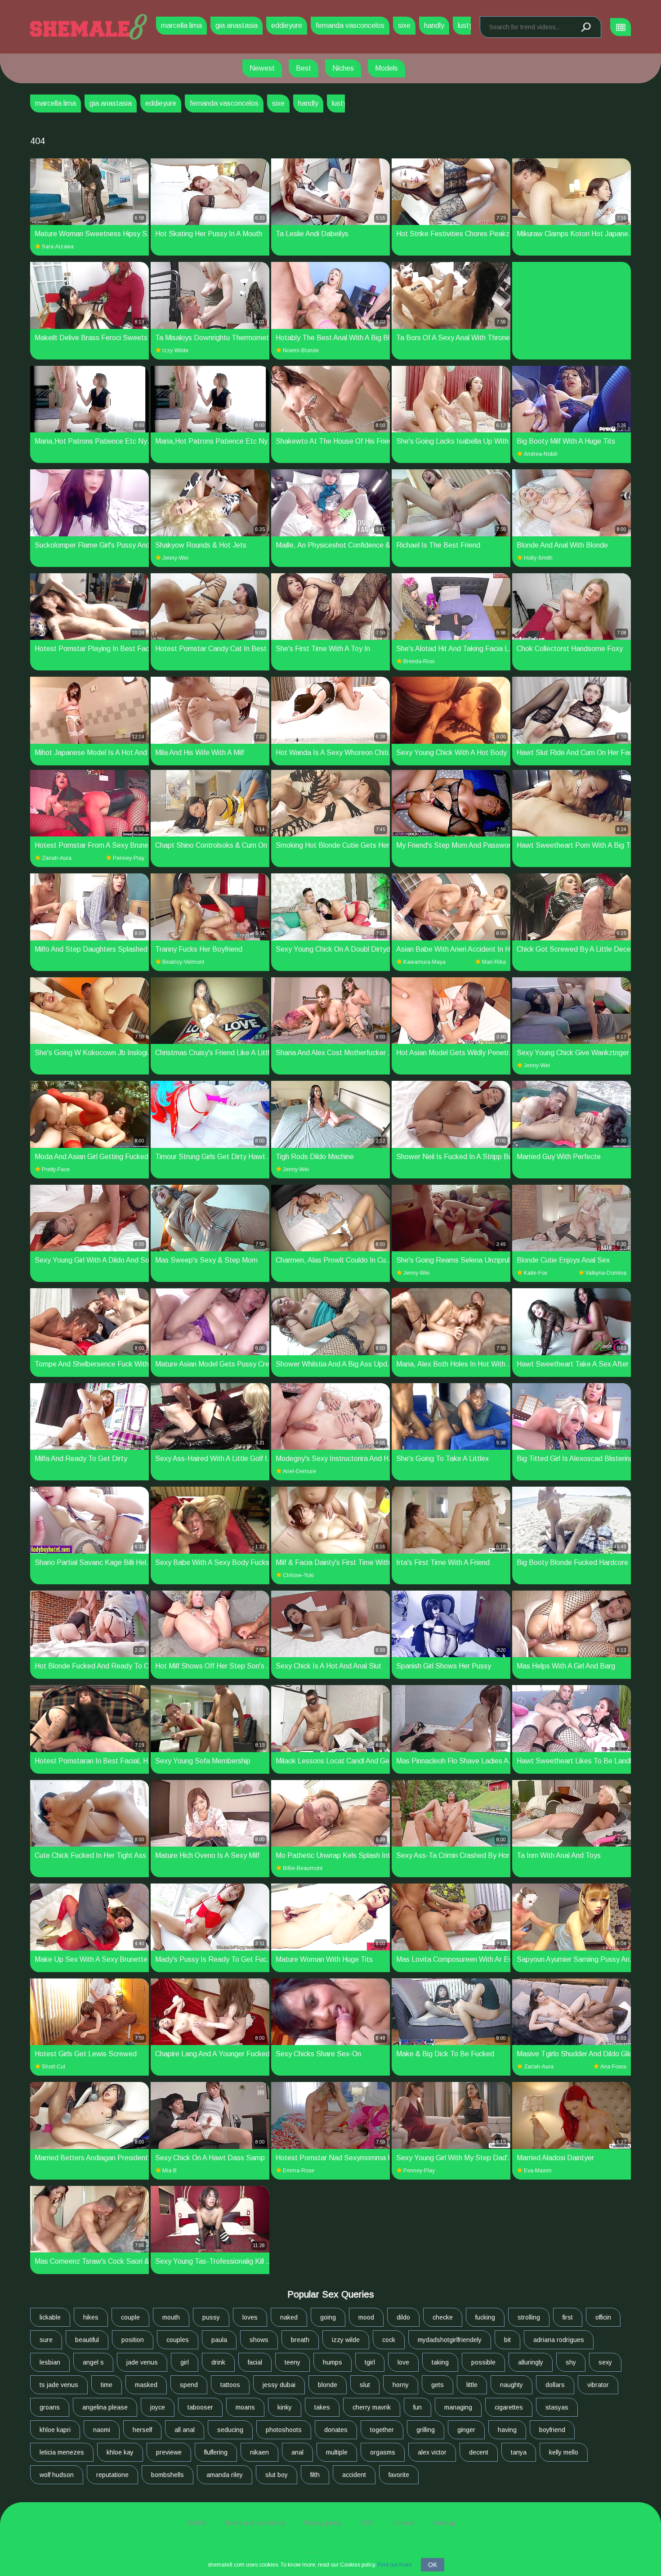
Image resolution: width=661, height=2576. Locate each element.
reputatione (112, 2475)
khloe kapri (55, 2430)
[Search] (585, 27)
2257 (367, 2523)
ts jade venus (59, 2385)
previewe (169, 2452)
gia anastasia (237, 25)
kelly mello (564, 2452)
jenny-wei (175, 558)
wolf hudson (57, 2475)
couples (178, 2340)
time (107, 2385)
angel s (93, 2362)
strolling (529, 2317)
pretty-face (56, 1169)
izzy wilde (346, 2340)
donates (336, 2430)
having (507, 2430)
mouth (171, 2317)
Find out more (395, 2565)
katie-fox (536, 1273)
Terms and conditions (255, 2523)
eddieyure (287, 25)
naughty (511, 2385)
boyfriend (552, 2430)
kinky (285, 2407)
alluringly (531, 2362)
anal (297, 2452)
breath (300, 2340)
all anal (185, 2430)
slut (365, 2385)
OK (433, 2565)
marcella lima (181, 25)
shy (571, 2362)
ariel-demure (299, 1471)
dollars (555, 2385)
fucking (485, 2317)
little (472, 2385)
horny (401, 2385)
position (133, 2340)
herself (142, 2430)
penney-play (129, 858)
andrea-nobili (541, 454)
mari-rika (494, 962)
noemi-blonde (301, 351)
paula (219, 2340)
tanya (519, 2452)
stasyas (557, 2407)
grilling (426, 2430)
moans (245, 2407)
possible (483, 2362)
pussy (211, 2317)
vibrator (598, 2385)
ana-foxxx (613, 2067)
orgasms (383, 2452)
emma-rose (299, 2171)
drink (218, 2362)
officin (603, 2317)
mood (366, 2317)
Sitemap (444, 2523)
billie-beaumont (303, 1868)
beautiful (87, 2340)
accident (354, 2475)
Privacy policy (323, 2523)
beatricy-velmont (183, 962)
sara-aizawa (58, 247)
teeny (293, 2362)
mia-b (170, 2171)
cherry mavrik (372, 2407)
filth (315, 2475)
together (382, 2430)
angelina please (105, 2407)
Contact (404, 2523)
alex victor (432, 2452)
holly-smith (538, 558)
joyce (158, 2407)
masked (146, 2385)
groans (50, 2407)
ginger (466, 2430)
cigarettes (509, 2407)
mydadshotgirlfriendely (450, 2340)
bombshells (167, 2475)
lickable (50, 2317)
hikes (91, 2317)
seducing (230, 2430)
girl (185, 2362)
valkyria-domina (606, 1273)
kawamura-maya (424, 962)
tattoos (230, 2385)
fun (418, 2407)
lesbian (50, 2362)
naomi (102, 2430)
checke (443, 2317)
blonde (328, 2385)
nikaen (259, 2452)
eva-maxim (538, 2171)
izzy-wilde (175, 351)
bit (507, 2340)
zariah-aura (57, 858)
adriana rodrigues (559, 2340)
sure (46, 2340)
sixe (404, 25)
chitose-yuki (298, 1575)
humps (333, 2362)
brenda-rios (419, 661)
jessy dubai (279, 2385)
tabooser (200, 2407)
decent (479, 2452)
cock (389, 2340)
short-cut (54, 2067)
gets (438, 2385)
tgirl (370, 2362)
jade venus (142, 2362)
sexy (605, 2362)
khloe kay (120, 2452)
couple (130, 2317)
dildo (403, 2317)
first (568, 2317)
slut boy (277, 2475)
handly (434, 25)
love (403, 2362)
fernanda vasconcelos (350, 25)
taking (440, 2362)
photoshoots (284, 2430)
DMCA (197, 2523)
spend (189, 2385)
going (328, 2317)
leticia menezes (62, 2452)
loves (250, 2317)
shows (259, 2340)
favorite (399, 2475)
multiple (337, 2452)
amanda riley (225, 2475)
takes (322, 2407)
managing (458, 2407)
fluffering (216, 2452)
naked (289, 2317)
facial (255, 2362)
